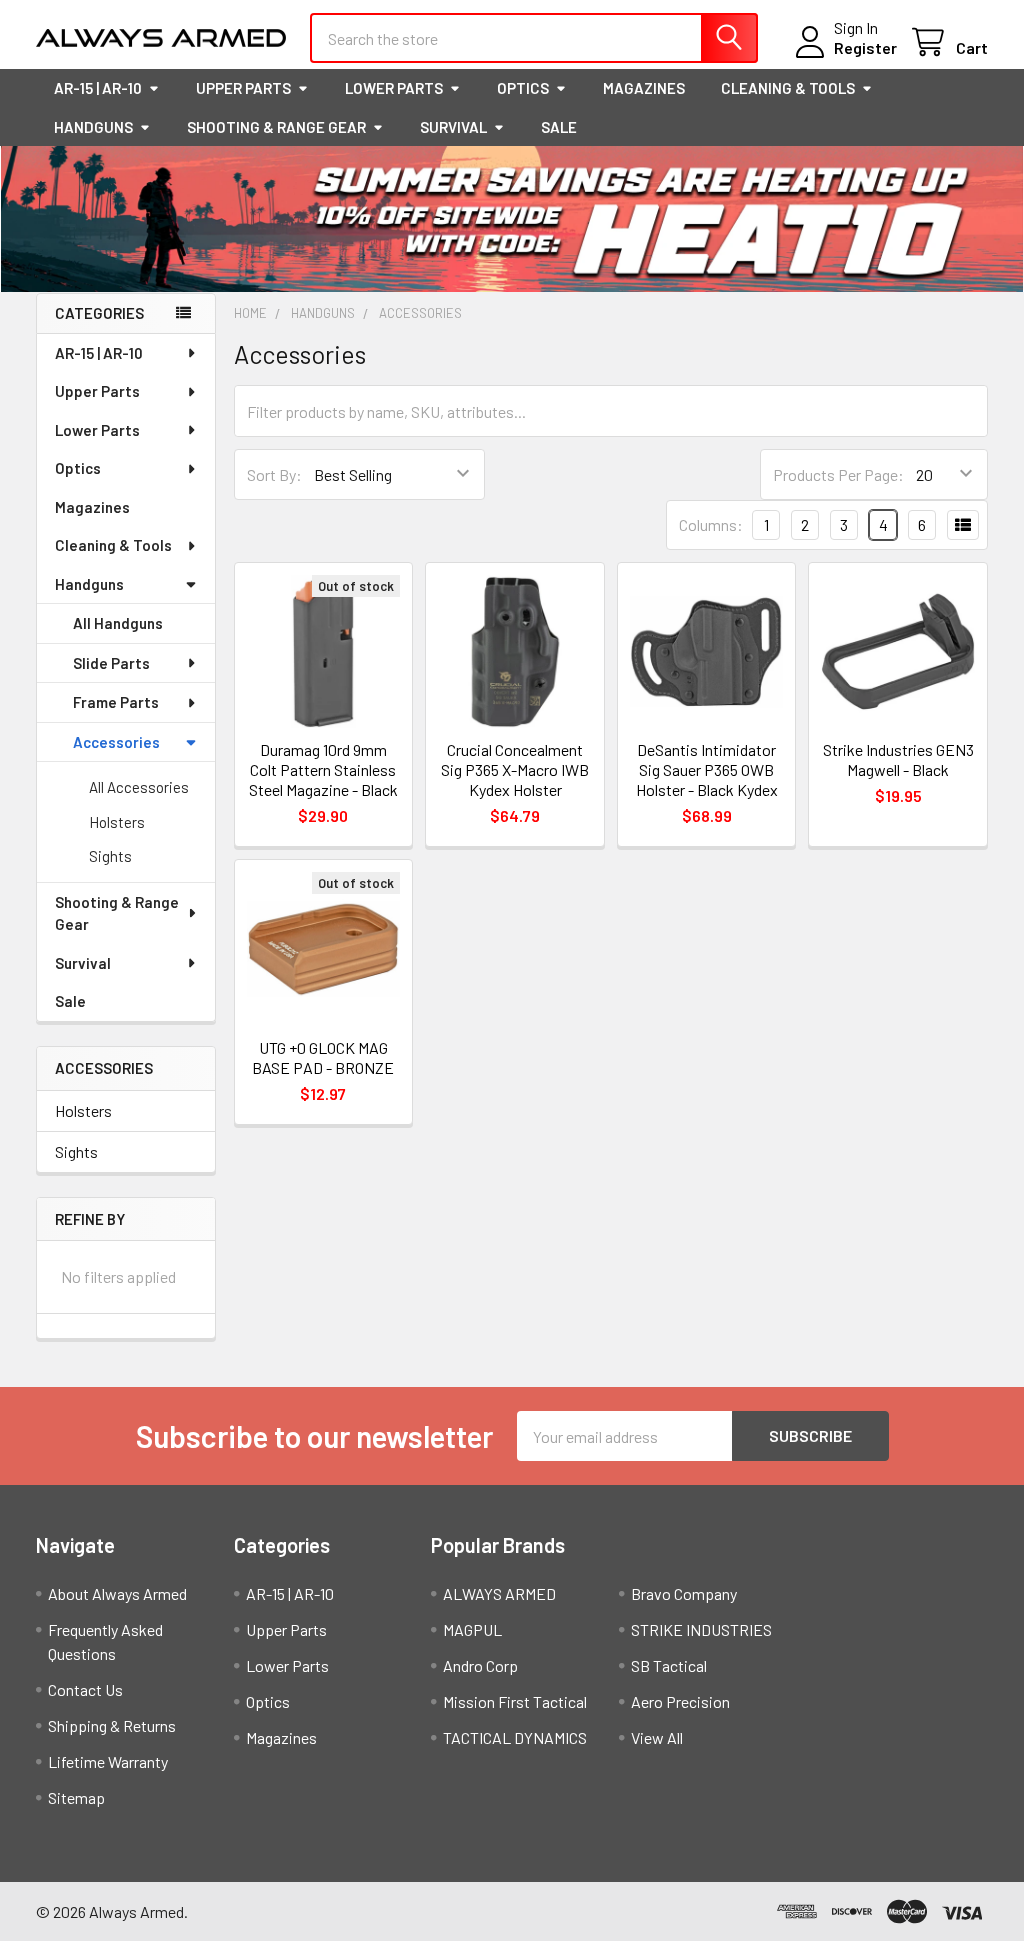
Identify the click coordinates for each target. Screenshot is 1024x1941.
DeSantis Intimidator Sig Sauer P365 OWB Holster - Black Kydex (707, 769)
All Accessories (139, 787)
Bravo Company (684, 1593)
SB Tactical (669, 1665)
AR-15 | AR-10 (98, 88)
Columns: (711, 524)
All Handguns (118, 623)
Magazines (644, 88)
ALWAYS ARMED (499, 1593)
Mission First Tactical (515, 1701)
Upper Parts (243, 88)
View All (657, 1737)
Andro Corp (480, 1665)
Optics (523, 88)
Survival (453, 127)
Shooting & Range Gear (276, 127)
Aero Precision (680, 1701)
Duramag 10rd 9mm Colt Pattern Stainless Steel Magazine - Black (323, 769)
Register (865, 47)
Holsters (117, 822)
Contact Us (85, 1689)
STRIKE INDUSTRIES (701, 1629)
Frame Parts (116, 702)
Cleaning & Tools (788, 88)
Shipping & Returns (112, 1725)
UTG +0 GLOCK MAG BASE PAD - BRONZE (323, 1057)
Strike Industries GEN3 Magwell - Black (898, 759)
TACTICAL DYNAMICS (515, 1737)
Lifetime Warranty (108, 1761)
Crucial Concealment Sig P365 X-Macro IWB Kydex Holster (515, 769)
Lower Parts (394, 88)
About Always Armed (117, 1593)
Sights (110, 856)
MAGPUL (472, 1629)
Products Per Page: (838, 474)
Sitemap (76, 1797)
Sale (559, 127)
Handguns (93, 127)
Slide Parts (111, 663)
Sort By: (274, 474)
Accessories (116, 742)
